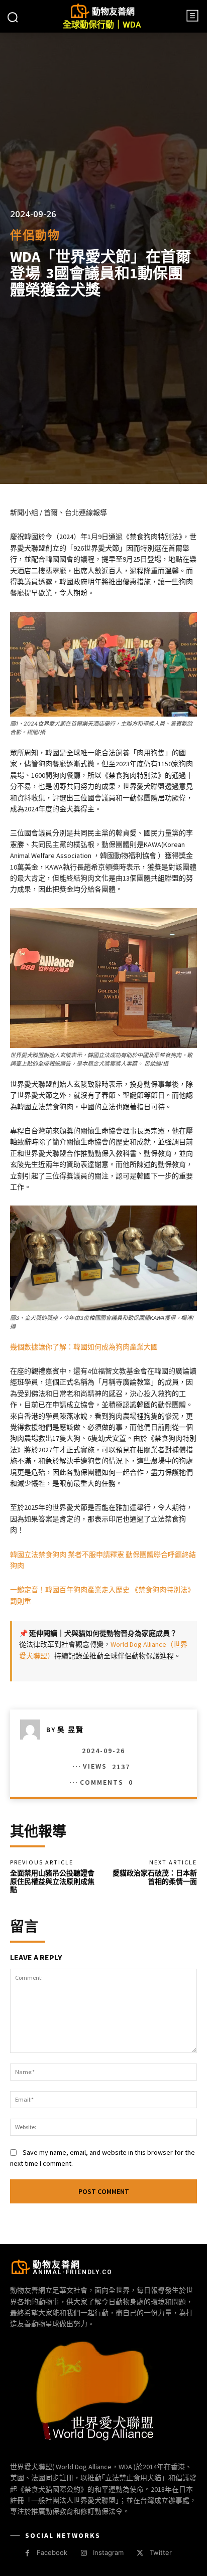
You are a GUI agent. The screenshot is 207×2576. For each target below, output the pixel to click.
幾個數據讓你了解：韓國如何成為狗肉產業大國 (84, 1347)
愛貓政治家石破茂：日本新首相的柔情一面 (155, 1877)
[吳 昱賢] (33, 1730)
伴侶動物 (35, 235)
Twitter (161, 2552)
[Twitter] (140, 2553)
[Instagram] (84, 2553)
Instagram (108, 2552)
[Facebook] (27, 2553)
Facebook (52, 2552)
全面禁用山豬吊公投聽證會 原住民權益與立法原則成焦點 (52, 1881)
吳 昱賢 (71, 1730)
